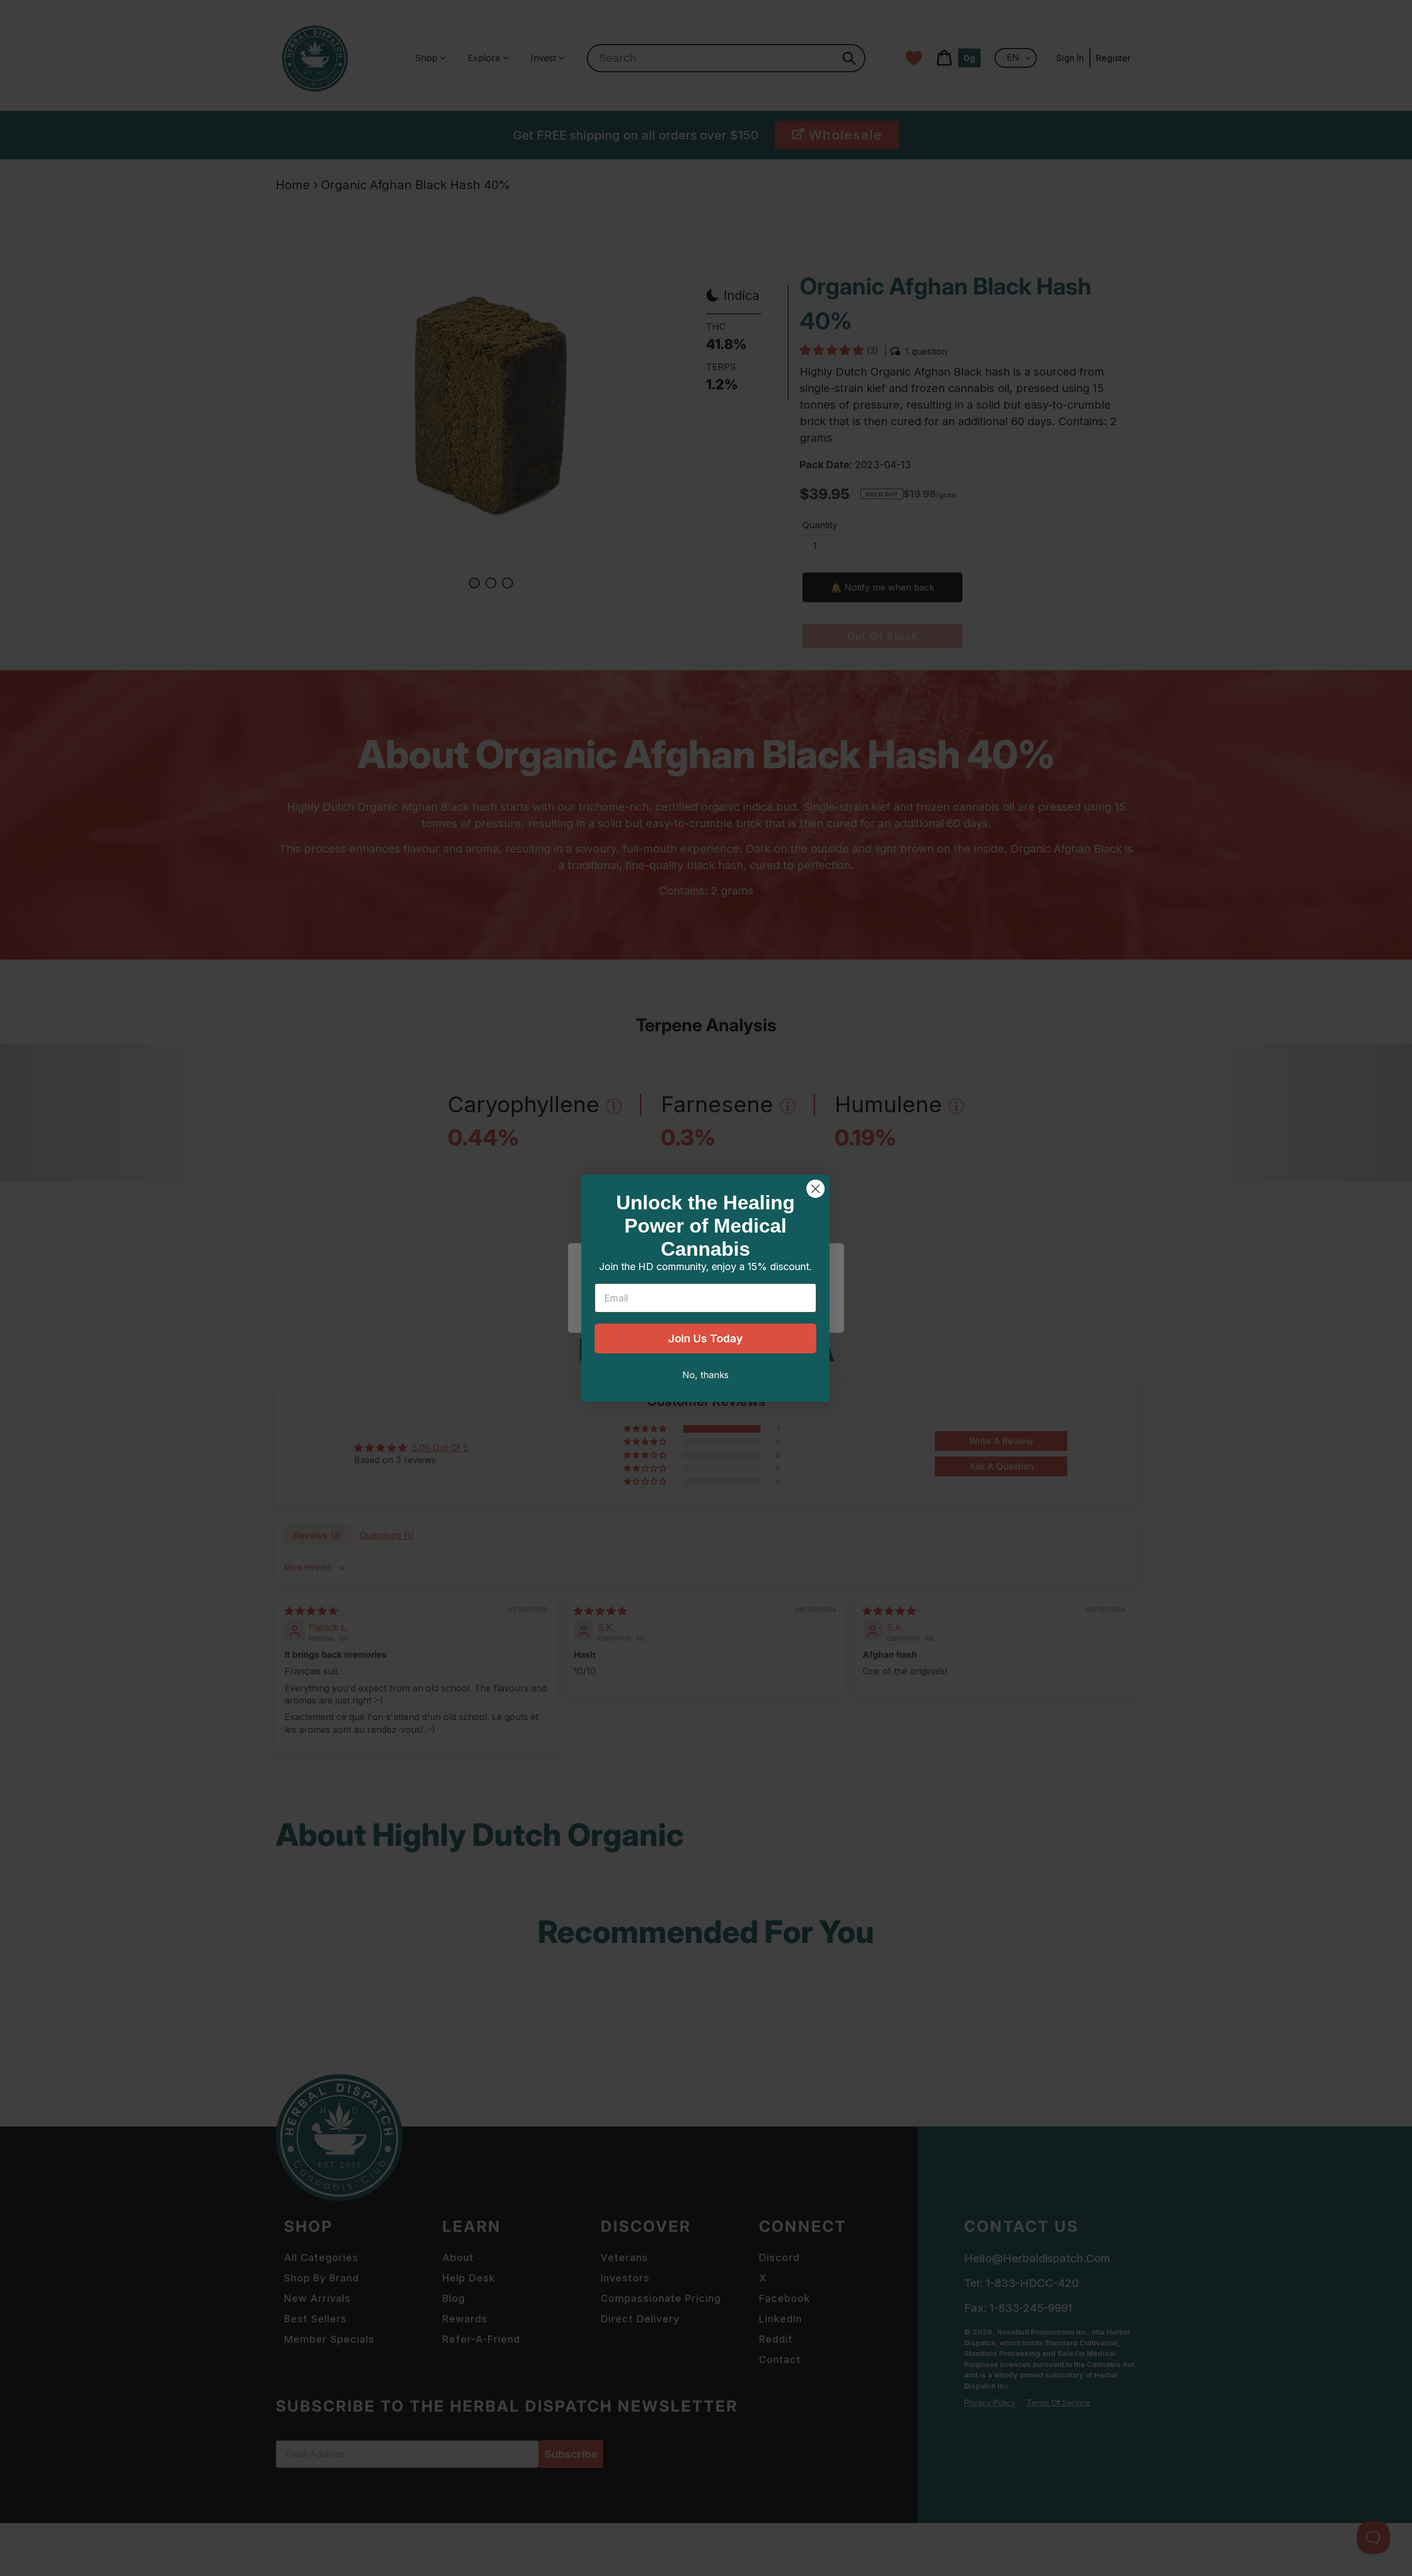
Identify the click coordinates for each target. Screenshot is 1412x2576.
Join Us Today (705, 1338)
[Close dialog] (815, 1189)
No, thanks (705, 1375)
